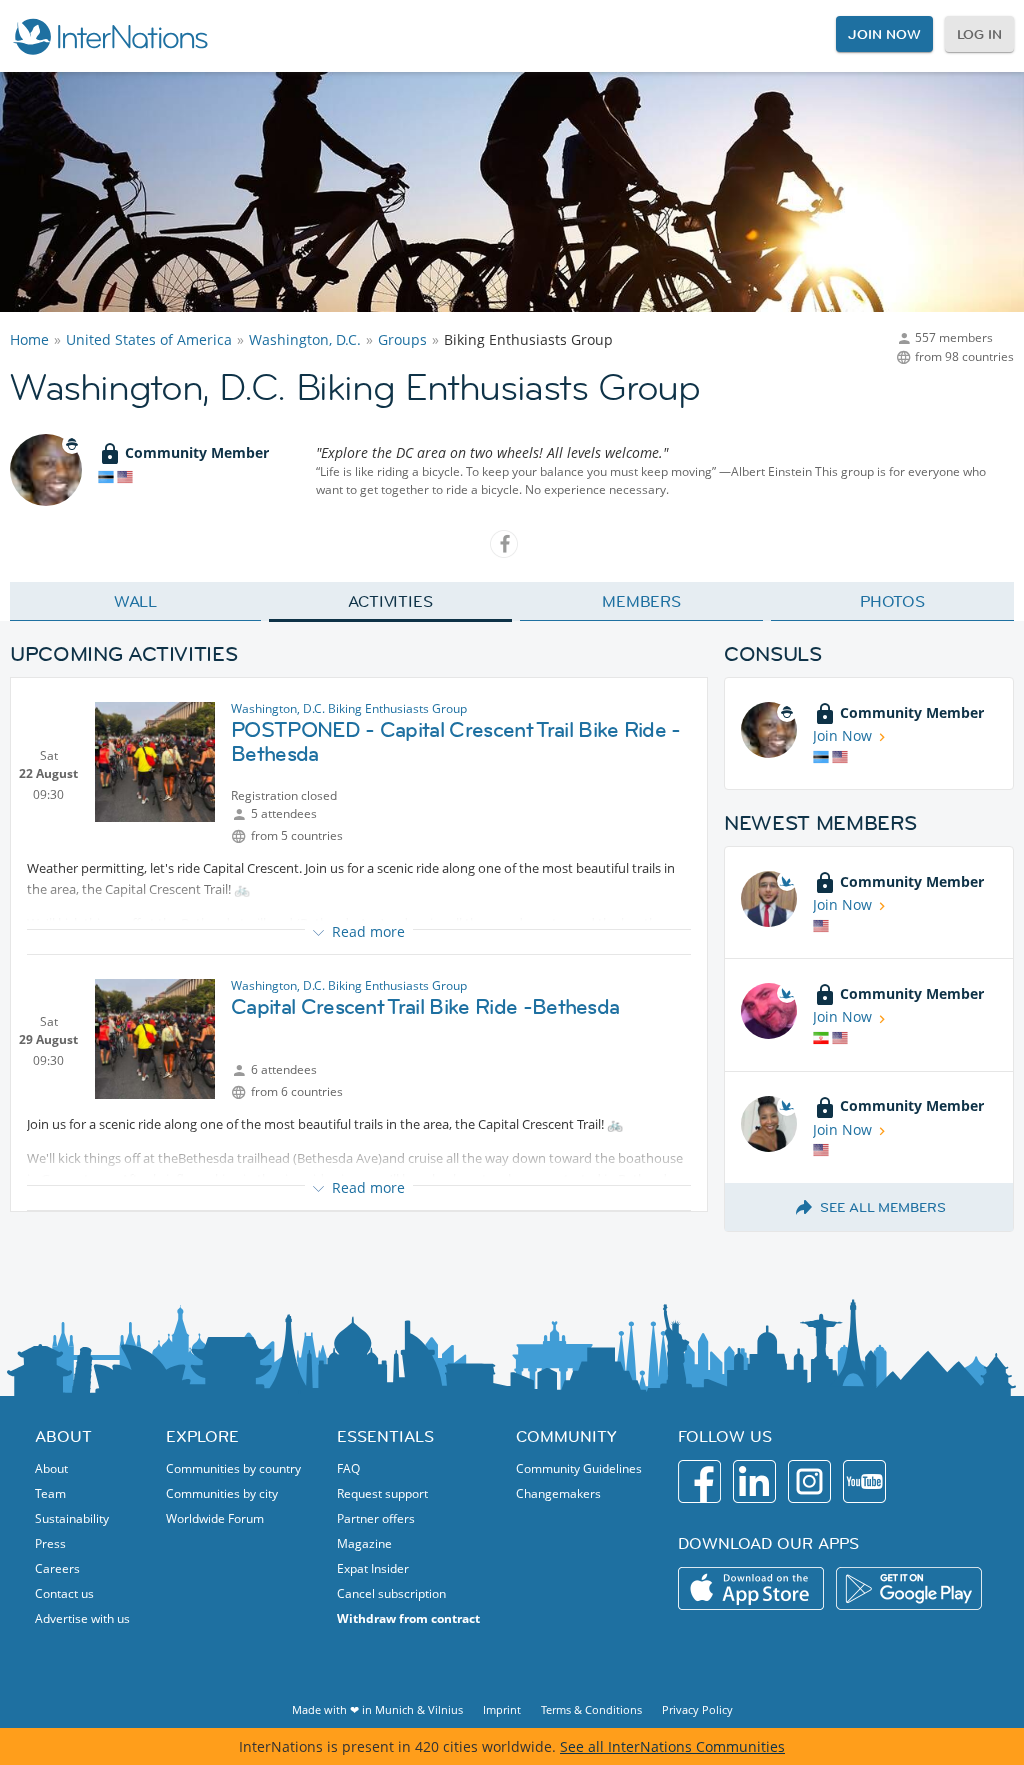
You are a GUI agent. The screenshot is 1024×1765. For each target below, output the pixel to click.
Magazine (364, 1543)
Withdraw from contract (408, 1618)
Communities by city (222, 1493)
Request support (382, 1493)
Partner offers (376, 1518)
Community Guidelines (579, 1468)
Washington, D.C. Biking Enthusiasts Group (349, 708)
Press (50, 1543)
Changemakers (558, 1493)
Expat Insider (373, 1568)
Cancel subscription (391, 1593)
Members (641, 601)
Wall (136, 601)
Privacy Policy (697, 1709)
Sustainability (72, 1518)
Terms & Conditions (591, 1709)
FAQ (348, 1468)
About (51, 1468)
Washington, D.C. (305, 339)
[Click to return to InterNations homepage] (110, 36)
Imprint (502, 1709)
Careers (57, 1568)
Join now (884, 34)
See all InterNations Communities (672, 1746)
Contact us (64, 1593)
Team (50, 1493)
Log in (979, 34)
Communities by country (233, 1468)
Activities (390, 601)
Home (29, 339)
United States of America (149, 339)
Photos (892, 601)
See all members (883, 1207)
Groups (402, 339)
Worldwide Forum (215, 1518)
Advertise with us (82, 1618)
